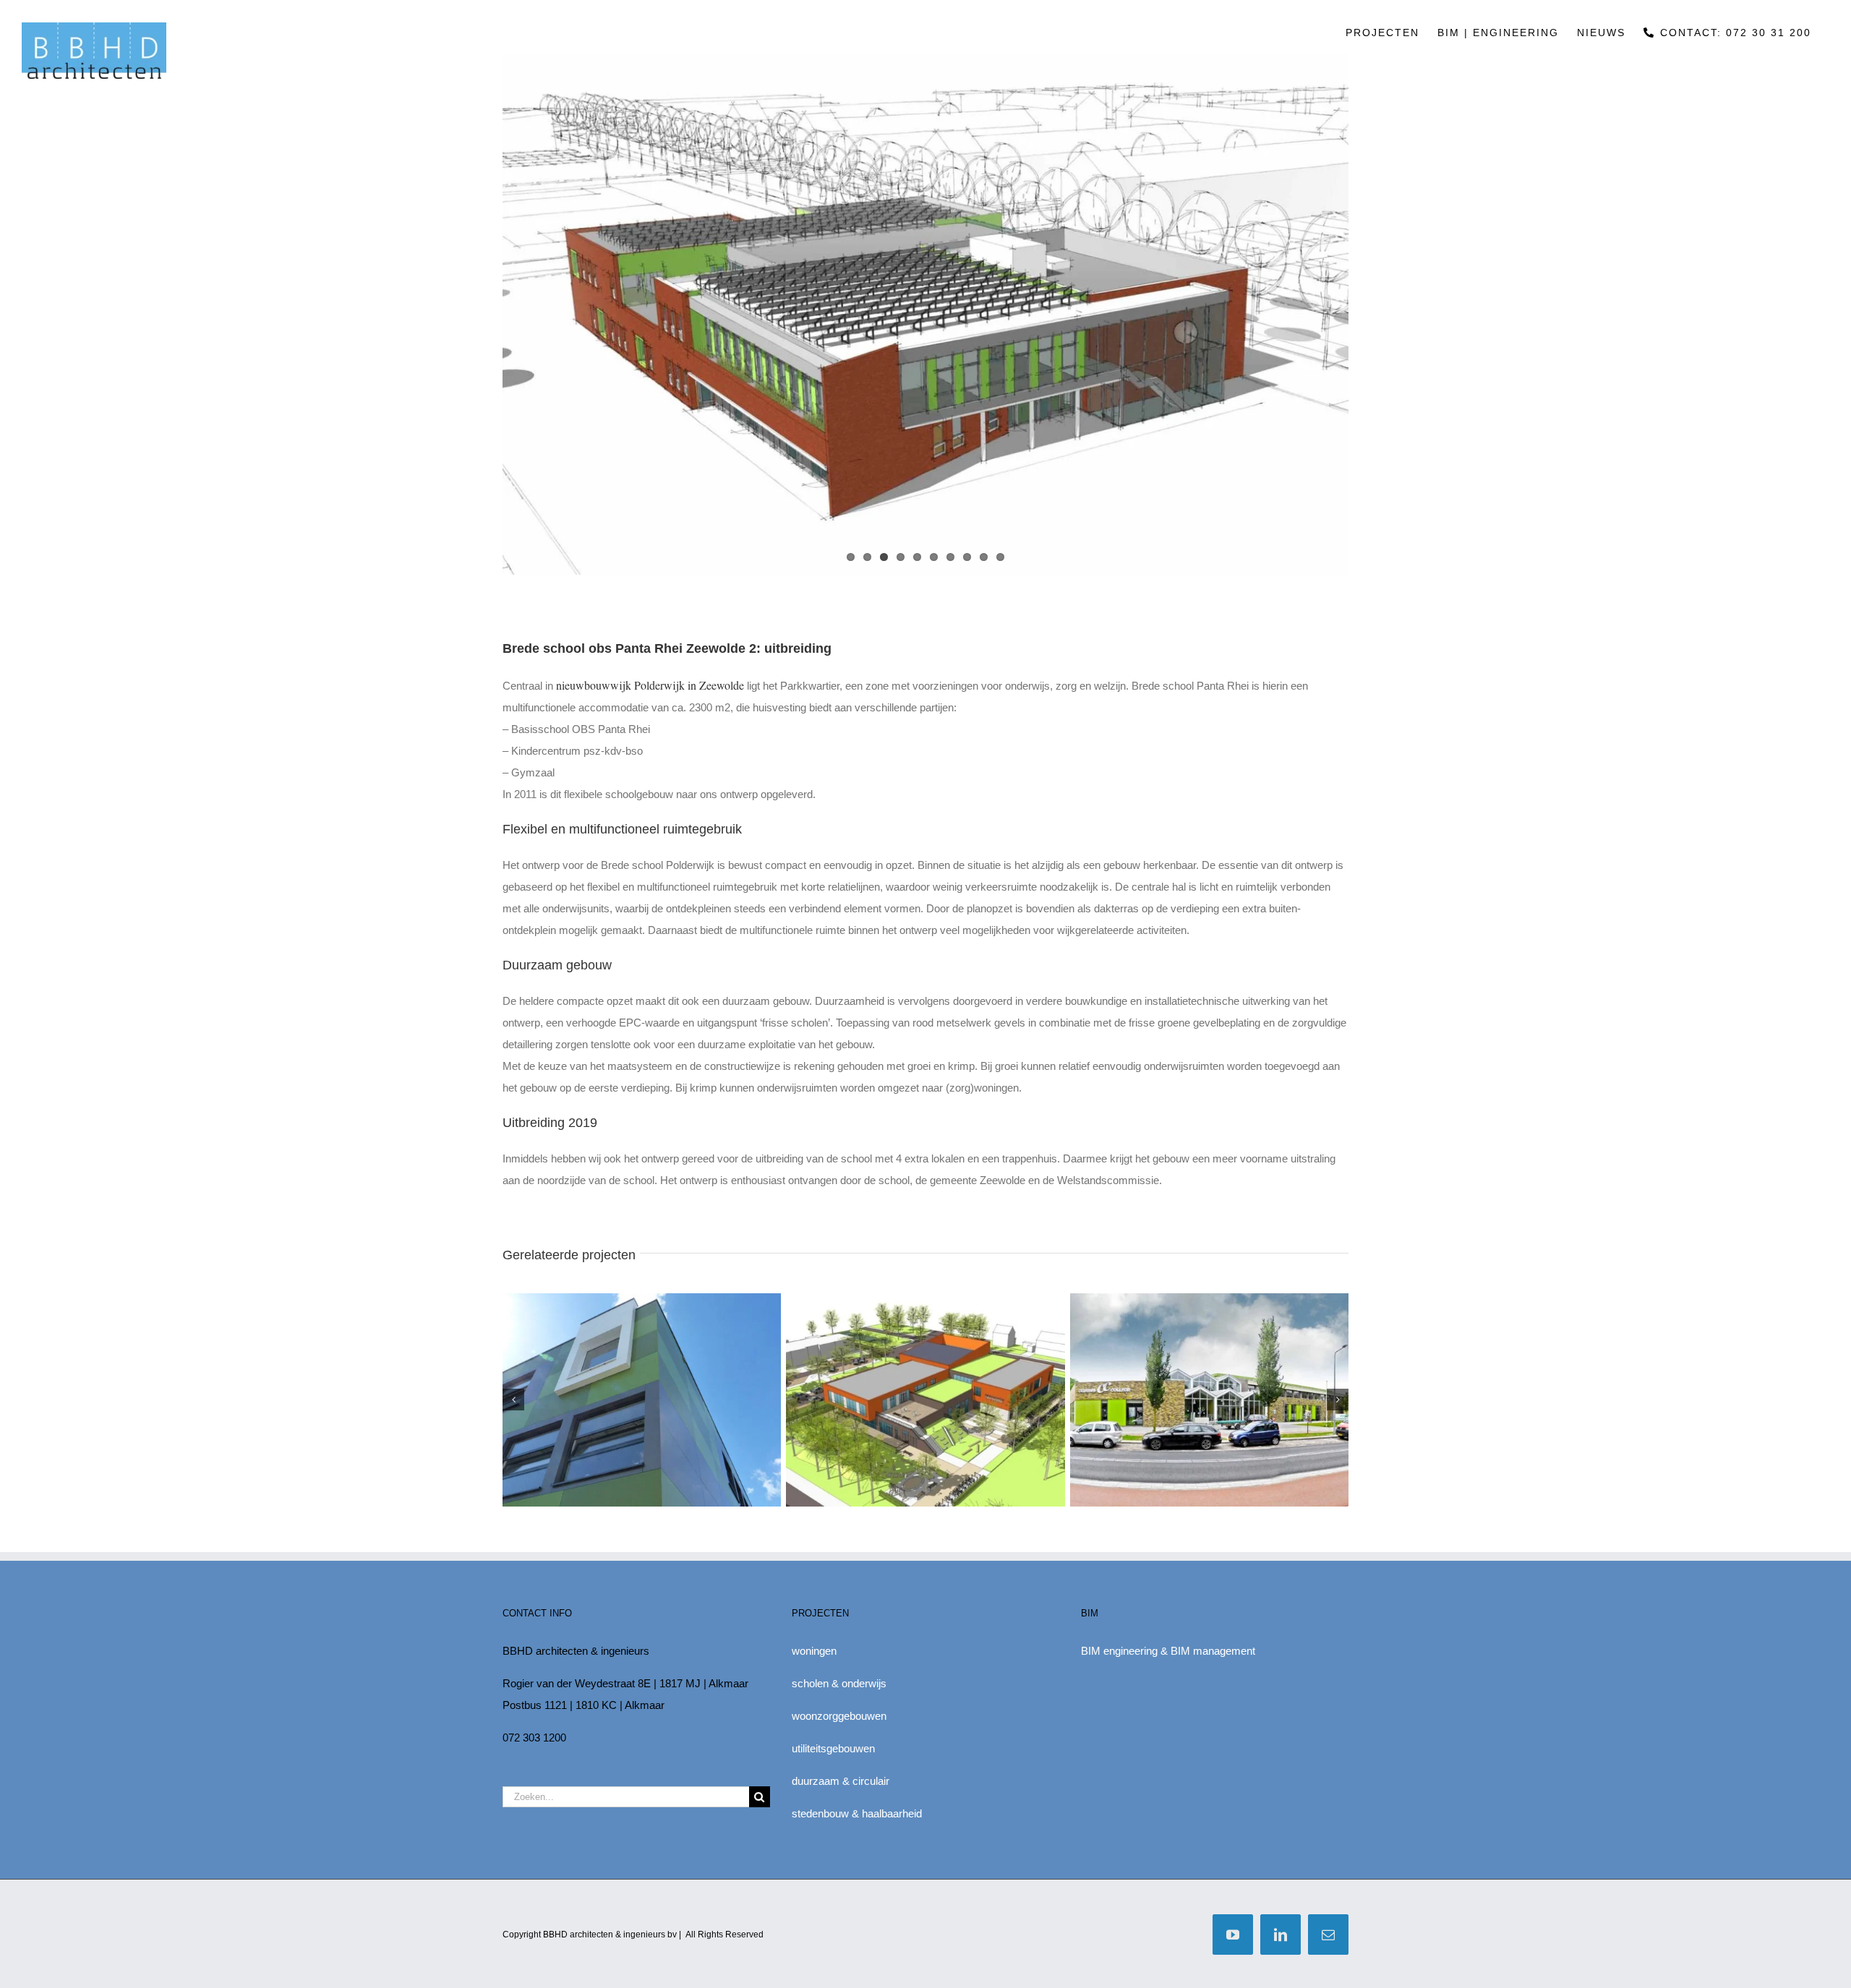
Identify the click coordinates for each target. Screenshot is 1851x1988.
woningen (814, 1651)
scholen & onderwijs (839, 1683)
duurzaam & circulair (841, 1781)
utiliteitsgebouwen (833, 1748)
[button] (513, 1400)
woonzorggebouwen (839, 1716)
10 (1000, 557)
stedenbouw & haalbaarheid (857, 1813)
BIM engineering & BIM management (1168, 1651)
